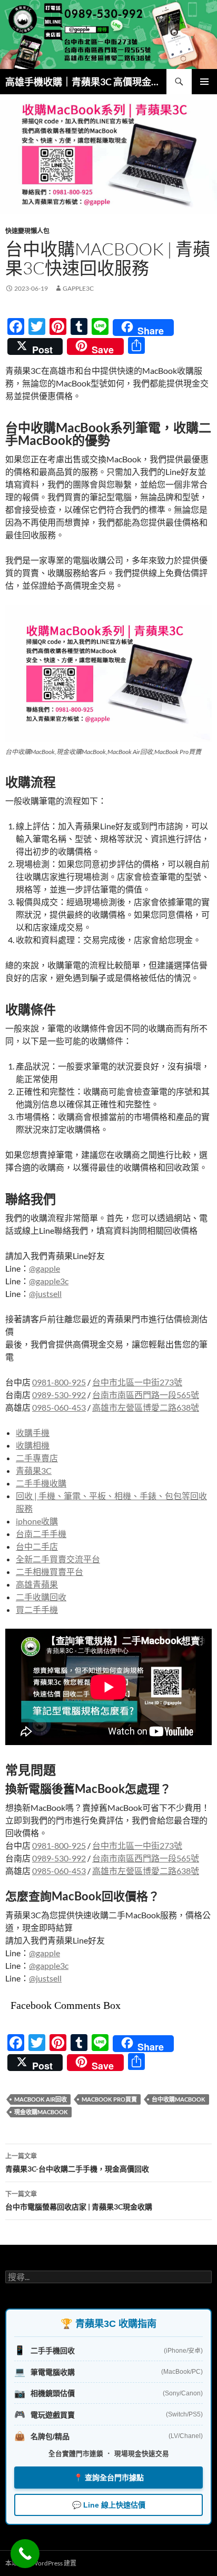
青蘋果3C (34, 1470)
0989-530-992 (59, 1395)
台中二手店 (37, 1546)
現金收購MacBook (41, 2112)
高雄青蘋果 (37, 1584)
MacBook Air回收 (41, 2099)
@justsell (45, 1294)
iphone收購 (37, 1521)
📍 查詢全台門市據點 (109, 2478)
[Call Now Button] (25, 2554)
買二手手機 (37, 1609)
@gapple (45, 1268)
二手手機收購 (41, 1483)
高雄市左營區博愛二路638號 (146, 1407)
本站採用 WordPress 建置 (41, 2563)
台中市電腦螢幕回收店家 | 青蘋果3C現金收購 (79, 2201)
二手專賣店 (37, 1458)
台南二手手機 (41, 1534)
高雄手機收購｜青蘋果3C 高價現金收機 (86, 82)
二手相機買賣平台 (50, 1572)
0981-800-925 (59, 1382)
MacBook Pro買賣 (109, 2099)
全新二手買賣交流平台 (58, 1559)
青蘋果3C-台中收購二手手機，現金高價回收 (77, 2163)
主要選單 (204, 82)
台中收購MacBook (179, 2099)
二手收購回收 (41, 1597)
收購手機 (33, 1433)
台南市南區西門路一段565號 (146, 1395)
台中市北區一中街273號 (137, 1382)
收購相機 (33, 1445)
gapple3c (78, 288)
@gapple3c (49, 1281)
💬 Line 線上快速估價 (109, 2505)
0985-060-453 (59, 1407)
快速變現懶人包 (27, 231)
